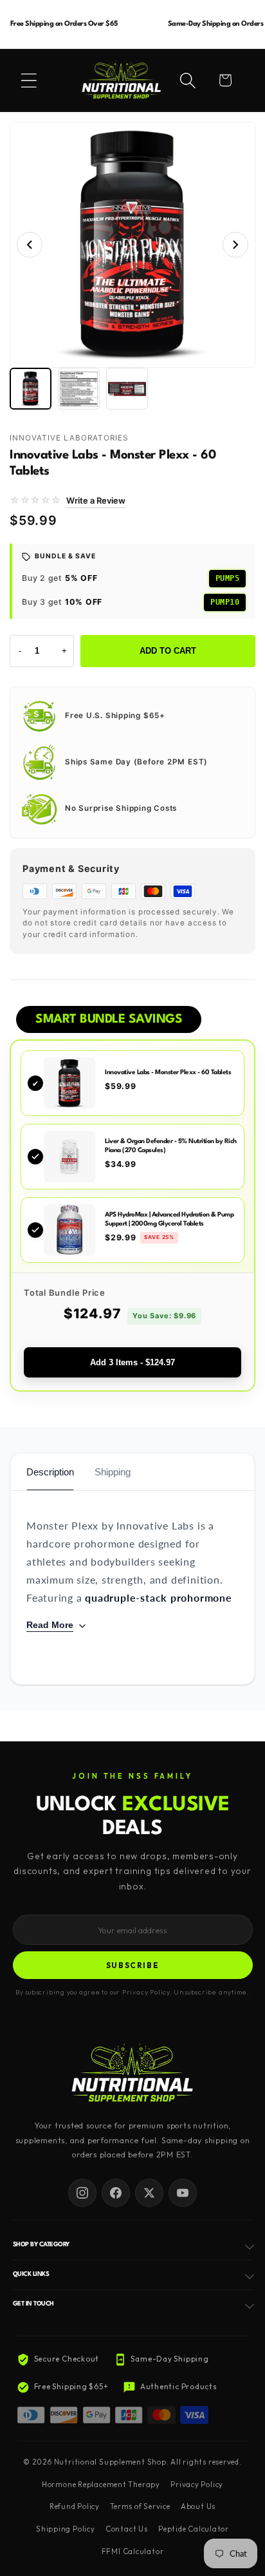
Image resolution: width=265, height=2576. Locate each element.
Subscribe (133, 1965)
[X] (149, 2193)
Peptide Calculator (194, 2529)
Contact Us (127, 2529)
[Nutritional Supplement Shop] (132, 2074)
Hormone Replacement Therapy (101, 2485)
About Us (198, 2506)
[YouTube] (183, 2193)
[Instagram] (82, 2193)
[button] (29, 80)
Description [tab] (50, 1472)
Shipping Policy (66, 2529)
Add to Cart (168, 651)
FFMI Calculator (133, 2552)
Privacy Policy (197, 2485)
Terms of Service (140, 2506)
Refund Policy (75, 2506)
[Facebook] (116, 2193)
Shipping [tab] (113, 1472)
